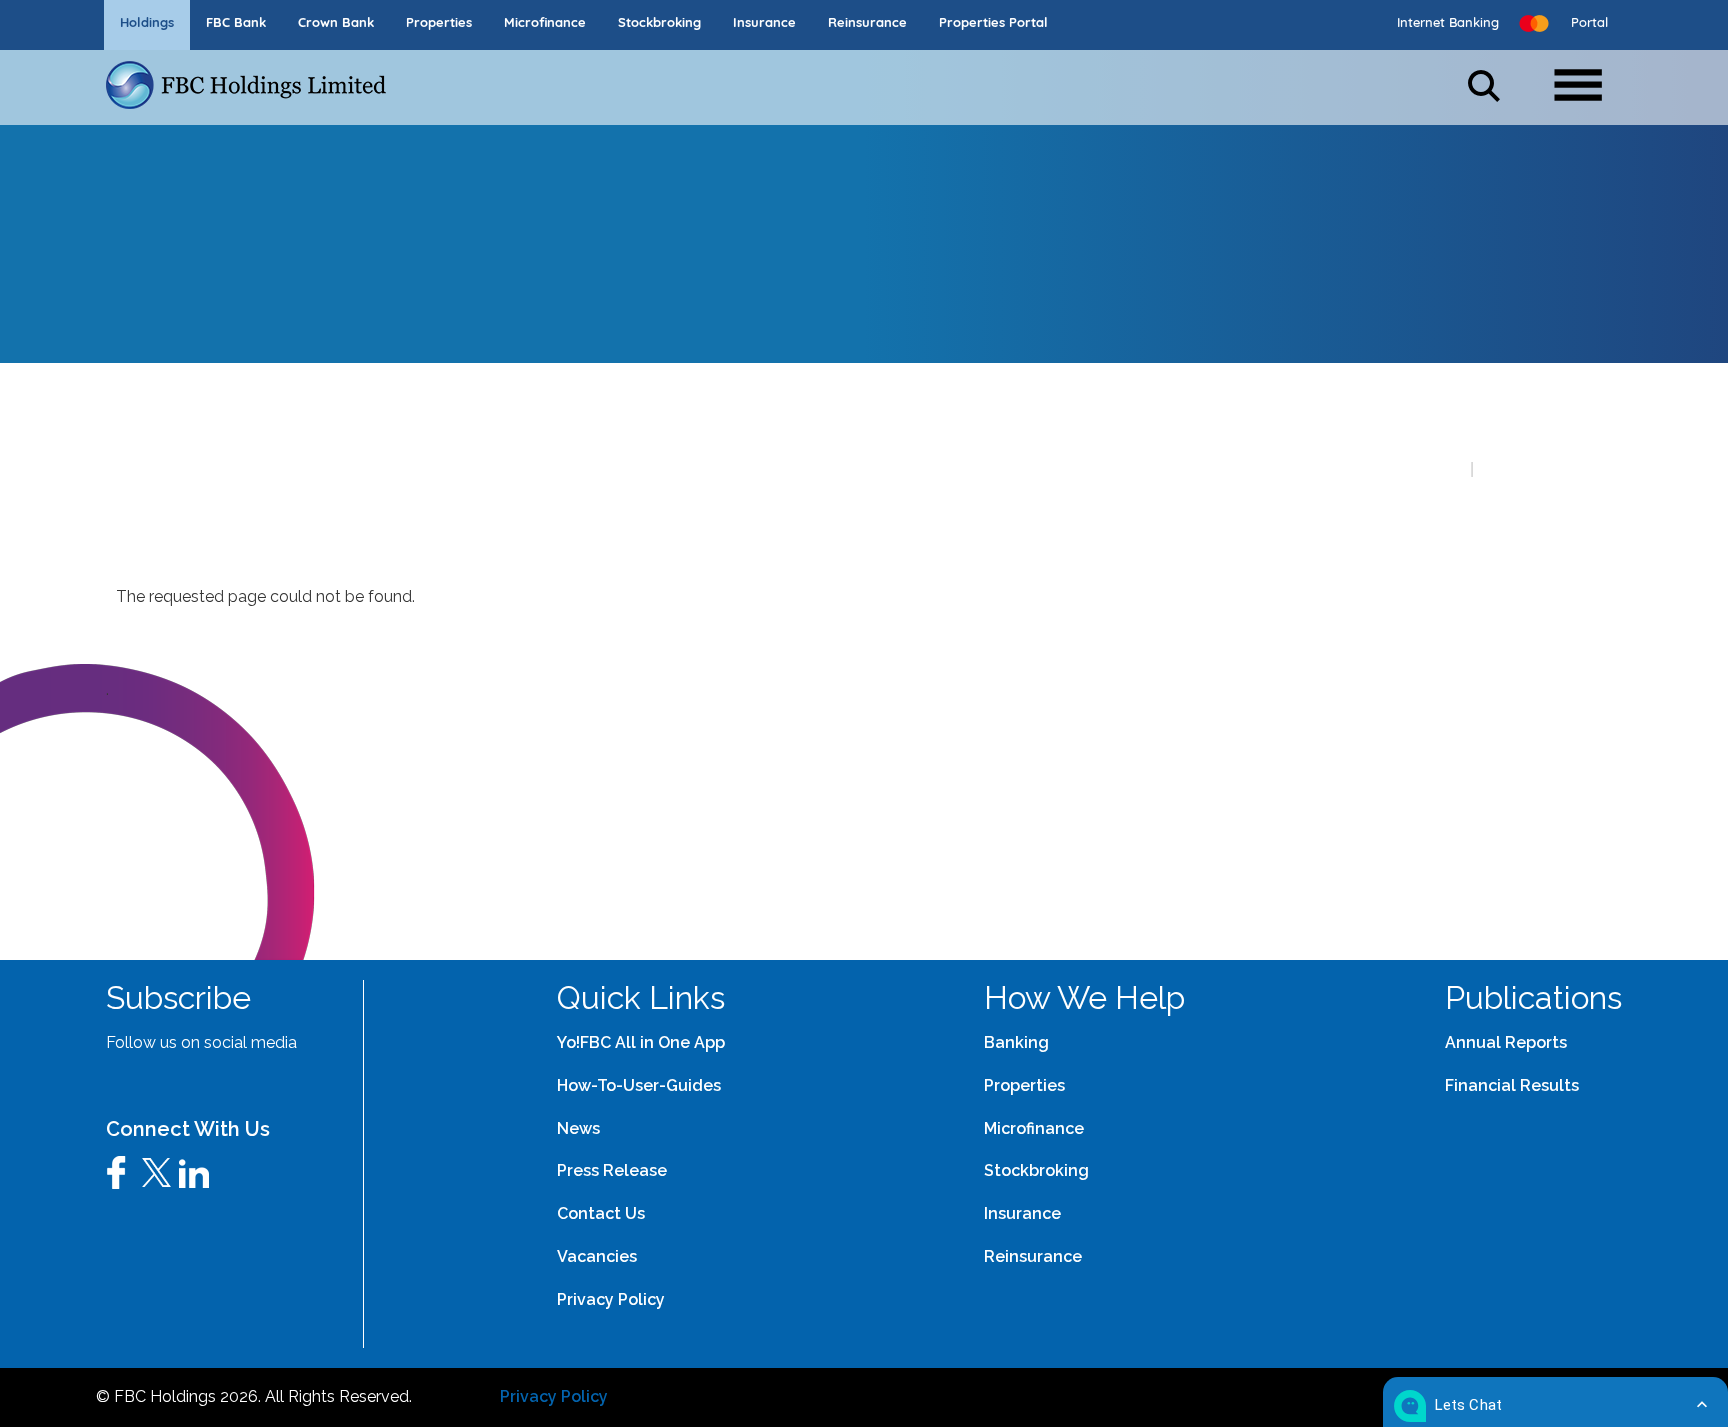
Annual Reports (1506, 1042)
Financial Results (1512, 1085)
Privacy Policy (554, 1396)
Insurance (1022, 1213)
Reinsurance (1033, 1256)
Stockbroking (1036, 1170)
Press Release (612, 1170)
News (578, 1128)
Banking (1016, 1042)
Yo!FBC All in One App (641, 1042)
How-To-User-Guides (639, 1085)
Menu (1587, 77)
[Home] (254, 85)
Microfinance (1034, 1128)
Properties (1024, 1085)
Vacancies (597, 1256)
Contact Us (601, 1213)
